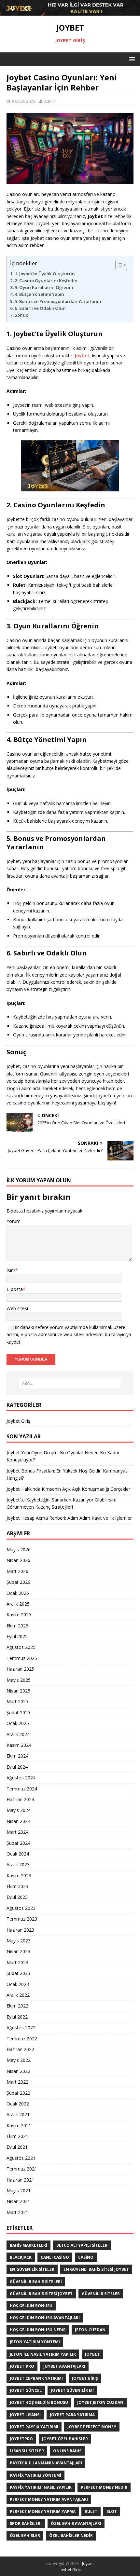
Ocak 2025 (18, 1723)
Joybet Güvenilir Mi (72, 2390)
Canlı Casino (55, 2257)
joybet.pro (22, 2366)
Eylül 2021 (17, 2147)
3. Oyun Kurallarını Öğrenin (44, 287)
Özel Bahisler (25, 2535)
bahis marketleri (28, 2245)
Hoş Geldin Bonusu (31, 2306)
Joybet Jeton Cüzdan (100, 2402)
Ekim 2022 (17, 2006)
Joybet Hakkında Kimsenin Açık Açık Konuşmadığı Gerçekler (68, 1489)
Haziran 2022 (20, 2049)
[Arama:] (70, 1383)
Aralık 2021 (18, 2114)
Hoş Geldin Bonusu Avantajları (45, 2318)
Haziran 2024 (20, 1799)
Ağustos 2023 (21, 1908)
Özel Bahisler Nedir (71, 2535)
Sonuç (21, 315)
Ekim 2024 (17, 1756)
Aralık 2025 (18, 1604)
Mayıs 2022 (19, 2060)
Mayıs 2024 (19, 1810)
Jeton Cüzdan (90, 2330)
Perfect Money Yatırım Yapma (43, 2511)
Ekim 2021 (17, 2136)
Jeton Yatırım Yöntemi (35, 2342)
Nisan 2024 (18, 1821)
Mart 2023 (17, 1962)
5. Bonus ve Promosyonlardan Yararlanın (58, 301)
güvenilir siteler (101, 2294)
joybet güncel (26, 2390)
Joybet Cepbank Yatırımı (36, 2378)
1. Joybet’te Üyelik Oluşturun (45, 274)
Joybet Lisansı (25, 2415)
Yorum (14, 1221)
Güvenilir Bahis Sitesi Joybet (41, 2294)
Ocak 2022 (18, 2104)
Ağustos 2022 (21, 2028)
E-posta (15, 1289)
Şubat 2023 (18, 1973)
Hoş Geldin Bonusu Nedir (38, 2330)
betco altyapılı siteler (82, 2245)
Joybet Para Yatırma (72, 2415)
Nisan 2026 (18, 1560)
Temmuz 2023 (22, 1919)
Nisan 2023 (18, 1951)
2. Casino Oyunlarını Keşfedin (46, 281)
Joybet (82, 356)
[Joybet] (70, 12)
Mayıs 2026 (19, 1549)
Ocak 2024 (18, 1854)
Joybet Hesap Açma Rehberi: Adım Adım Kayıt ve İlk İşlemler (69, 1518)
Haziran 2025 (20, 1669)
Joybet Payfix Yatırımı (34, 2427)
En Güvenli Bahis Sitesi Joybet (96, 2269)
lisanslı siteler (27, 2451)
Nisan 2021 (18, 2201)
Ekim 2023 (17, 1886)
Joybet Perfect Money (92, 2427)
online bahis (67, 2451)
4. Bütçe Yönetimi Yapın (39, 294)
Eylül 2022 (17, 2017)
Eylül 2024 (17, 1767)
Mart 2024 (17, 1832)
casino (86, 2257)
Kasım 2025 (19, 1615)
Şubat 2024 (18, 1843)
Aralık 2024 (18, 1734)
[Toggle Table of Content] (124, 265)
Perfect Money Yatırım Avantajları (49, 2499)
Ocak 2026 (18, 1593)
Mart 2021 (17, 2212)
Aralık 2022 (18, 1995)
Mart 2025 (17, 1701)
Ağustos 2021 (21, 2158)
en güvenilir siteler (32, 2269)
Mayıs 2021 (19, 2191)
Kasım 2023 (19, 1876)
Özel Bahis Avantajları (76, 2523)
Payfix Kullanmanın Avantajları (46, 2463)
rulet (91, 2511)
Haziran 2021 (20, 2180)
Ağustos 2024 (21, 1778)
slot (112, 2511)
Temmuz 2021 (22, 2169)
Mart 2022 (17, 2082)
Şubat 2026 (18, 1582)
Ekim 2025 (17, 1626)
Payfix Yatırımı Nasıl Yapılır (41, 2487)
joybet (92, 2354)
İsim (11, 1270)
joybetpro (21, 2439)
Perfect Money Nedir (104, 2487)
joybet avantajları (64, 2366)
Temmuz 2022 (22, 2039)
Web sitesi (17, 1308)
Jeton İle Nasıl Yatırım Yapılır (43, 2354)
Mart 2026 (17, 1571)
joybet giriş (85, 2378)
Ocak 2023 (18, 1984)
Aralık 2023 (18, 1864)
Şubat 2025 (18, 1713)
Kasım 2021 (19, 2125)
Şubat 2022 (18, 2093)
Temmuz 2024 (22, 1789)
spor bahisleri (26, 2523)
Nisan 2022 (18, 2071)
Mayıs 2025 (19, 1680)
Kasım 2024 (19, 1745)
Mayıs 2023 (19, 1941)
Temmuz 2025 (22, 1658)
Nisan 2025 (18, 1691)
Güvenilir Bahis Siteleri (36, 2282)
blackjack (21, 2257)
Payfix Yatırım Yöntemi (35, 2475)
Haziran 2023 (20, 1930)
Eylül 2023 (17, 1897)
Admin (50, 101)
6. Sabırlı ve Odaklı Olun (40, 308)
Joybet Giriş (18, 1421)
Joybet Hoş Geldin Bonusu (39, 2402)
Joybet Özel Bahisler (65, 2439)
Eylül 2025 (17, 1636)
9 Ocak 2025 (23, 101)
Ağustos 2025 (21, 1647)
